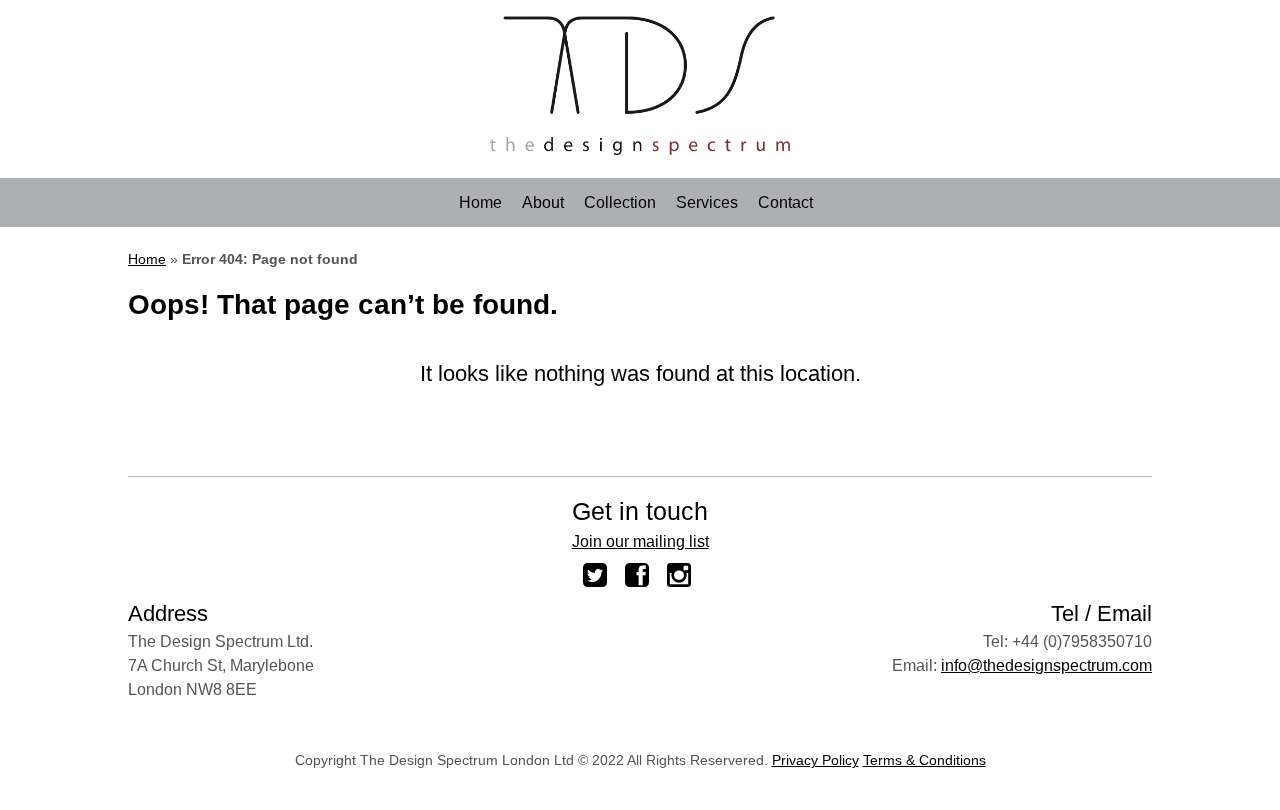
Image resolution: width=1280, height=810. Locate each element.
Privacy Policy (815, 760)
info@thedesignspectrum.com (1046, 665)
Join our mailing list (640, 541)
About (543, 203)
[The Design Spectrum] (640, 149)
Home (480, 203)
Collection (620, 203)
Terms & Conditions (924, 760)
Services (707, 203)
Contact (785, 203)
